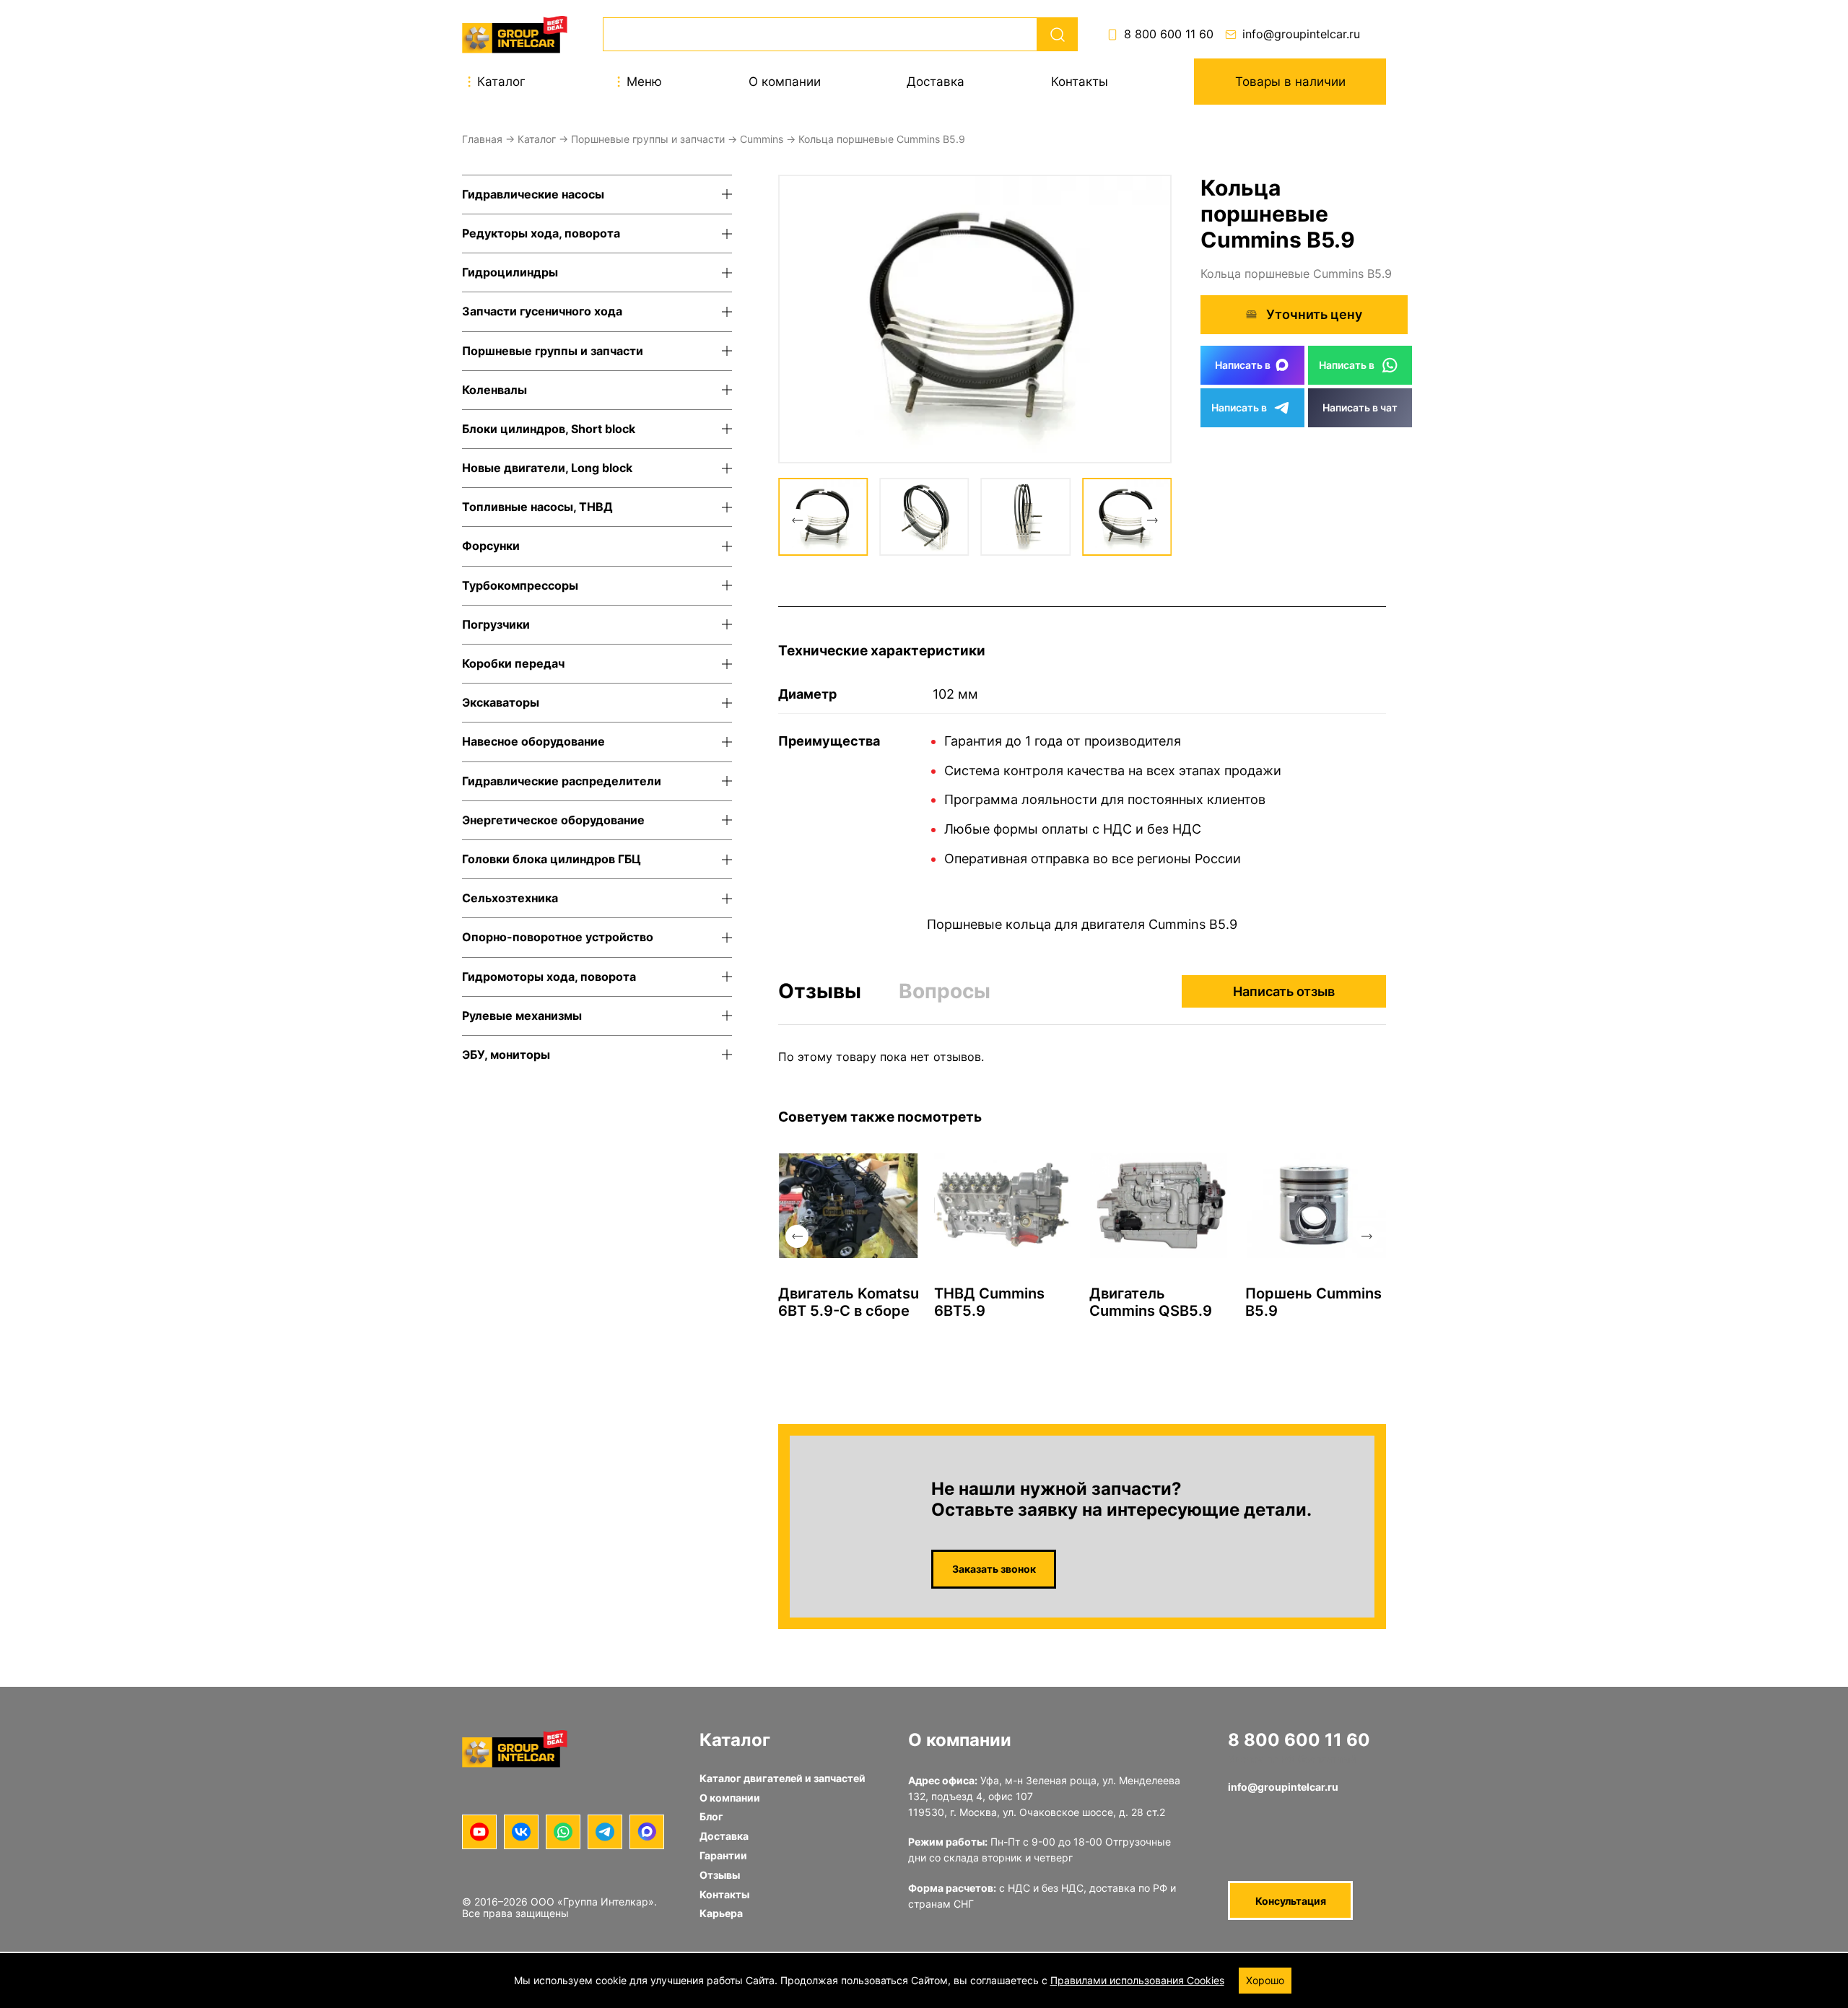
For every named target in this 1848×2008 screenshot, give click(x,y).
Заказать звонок (994, 1569)
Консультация (1291, 1901)
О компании (785, 82)
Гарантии (723, 1855)
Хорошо (1265, 1980)
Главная (482, 139)
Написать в (1243, 365)
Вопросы (945, 991)
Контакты (1080, 82)
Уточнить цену (1314, 314)
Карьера (721, 1913)
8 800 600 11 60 (1169, 34)
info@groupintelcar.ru (1301, 34)
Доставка (936, 82)
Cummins (762, 139)
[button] (797, 520)
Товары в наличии (1290, 82)
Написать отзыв (1284, 991)
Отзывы (820, 991)
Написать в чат (1360, 407)
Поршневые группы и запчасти (648, 139)
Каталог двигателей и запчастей (783, 1778)
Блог (711, 1816)
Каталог (537, 139)
